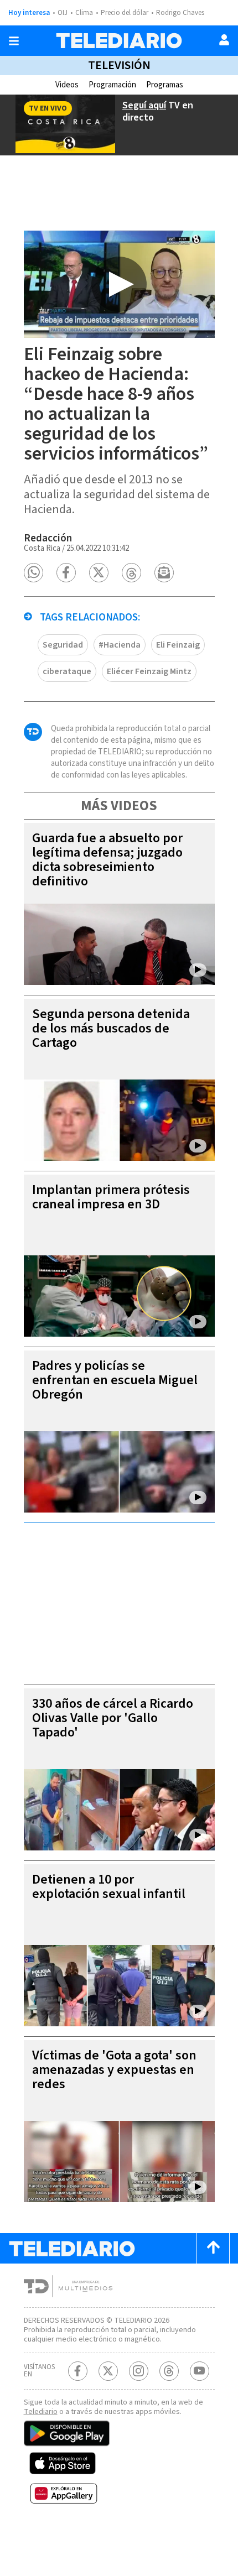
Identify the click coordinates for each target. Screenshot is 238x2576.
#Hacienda (120, 645)
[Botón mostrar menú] (14, 41)
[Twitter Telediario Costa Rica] (108, 2371)
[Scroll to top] (213, 2248)
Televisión (119, 65)
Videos (67, 85)
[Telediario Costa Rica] (119, 41)
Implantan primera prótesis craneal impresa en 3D (111, 1197)
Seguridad (63, 645)
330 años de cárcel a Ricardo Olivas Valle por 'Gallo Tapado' (113, 1718)
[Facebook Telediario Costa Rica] (78, 2371)
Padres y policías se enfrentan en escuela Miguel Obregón (115, 1380)
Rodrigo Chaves (180, 13)
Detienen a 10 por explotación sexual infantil (109, 1887)
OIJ (63, 13)
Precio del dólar (125, 13)
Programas (165, 85)
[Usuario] (224, 40)
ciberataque (67, 671)
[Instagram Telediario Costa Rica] (139, 2371)
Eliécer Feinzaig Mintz (149, 671)
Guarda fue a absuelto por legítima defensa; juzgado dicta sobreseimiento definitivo (107, 860)
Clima (84, 13)
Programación (112, 85)
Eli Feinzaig (178, 645)
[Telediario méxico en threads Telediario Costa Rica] (169, 2371)
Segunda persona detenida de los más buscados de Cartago (111, 1028)
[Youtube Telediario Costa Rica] (200, 2371)
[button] (33, 573)
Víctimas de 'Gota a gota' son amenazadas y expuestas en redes (114, 2070)
